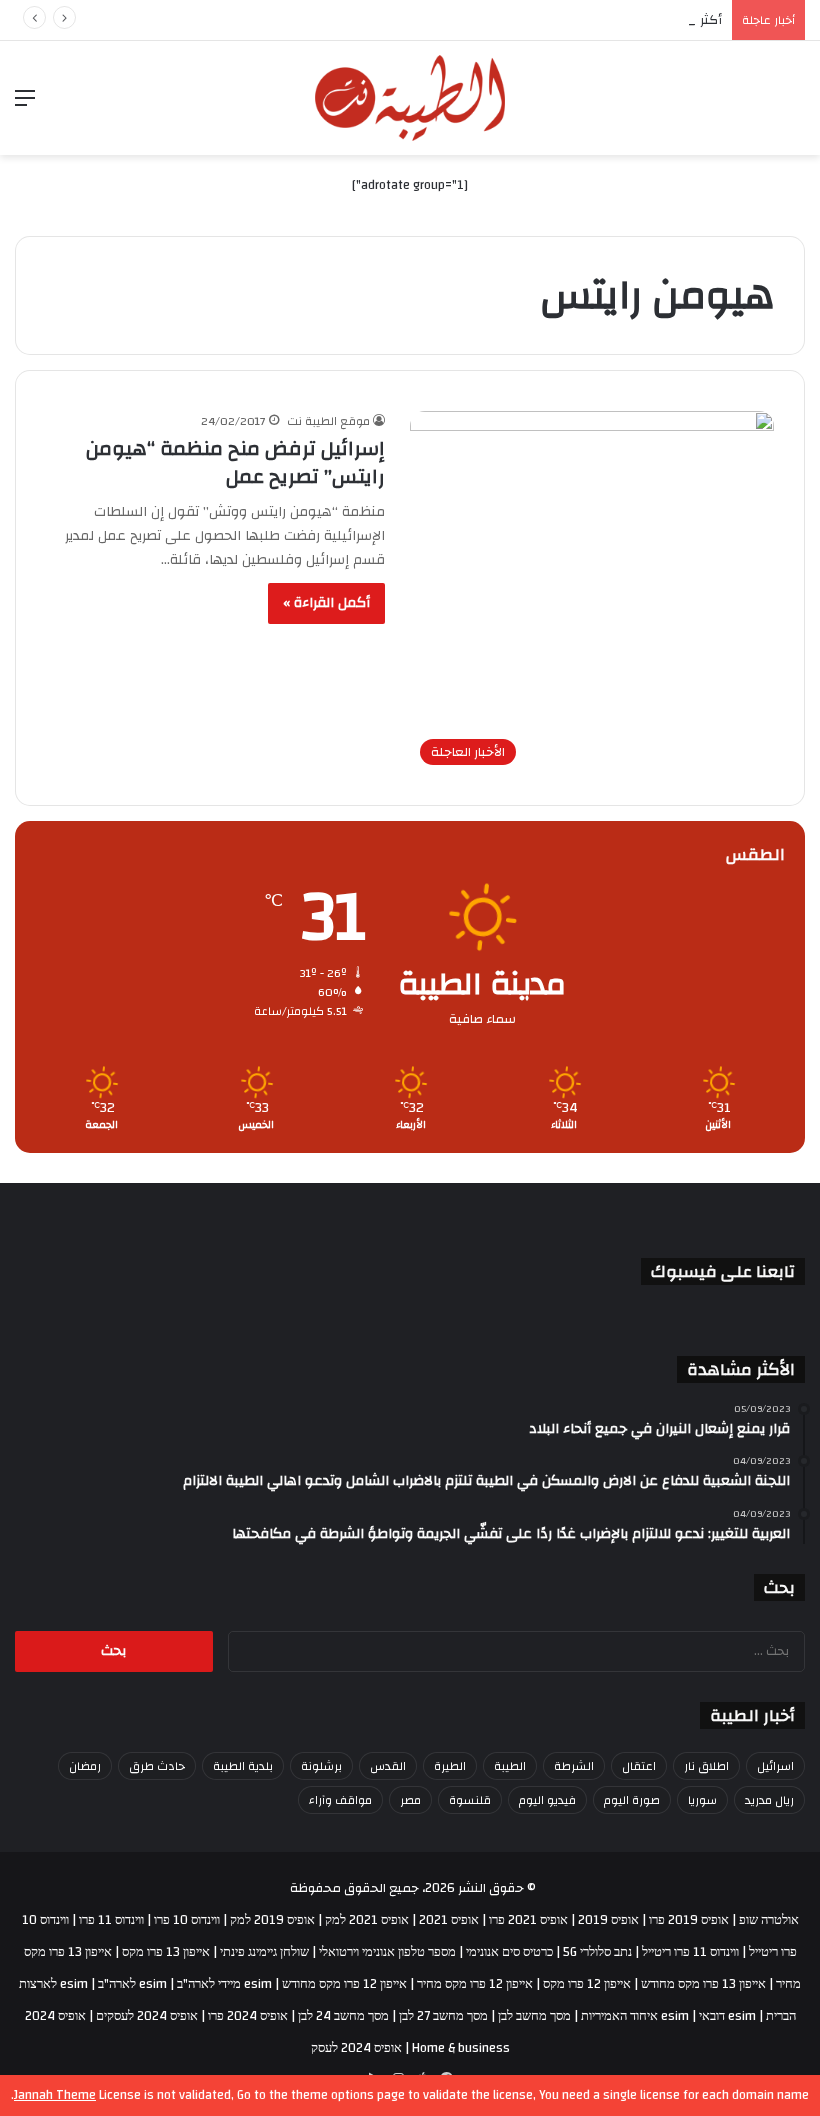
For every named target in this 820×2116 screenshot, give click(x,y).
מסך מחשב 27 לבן (443, 2016)
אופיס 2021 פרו (528, 1920)
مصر (410, 1800)
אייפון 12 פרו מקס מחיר (475, 1984)
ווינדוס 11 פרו (111, 1920)
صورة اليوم (632, 1800)
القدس (388, 1766)
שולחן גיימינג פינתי (264, 1952)
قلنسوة (470, 1800)
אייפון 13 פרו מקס (166, 1952)
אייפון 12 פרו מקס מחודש (344, 1984)
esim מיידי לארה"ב (224, 1984)
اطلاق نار (706, 1766)
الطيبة (510, 1766)
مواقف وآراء (340, 1800)
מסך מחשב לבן (534, 2016)
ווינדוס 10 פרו (187, 1920)
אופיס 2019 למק (272, 1920)
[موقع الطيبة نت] (410, 98)
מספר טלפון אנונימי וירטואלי (387, 1952)
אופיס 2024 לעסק (356, 2048)
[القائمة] (25, 105)
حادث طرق (157, 1766)
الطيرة (450, 1766)
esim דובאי (727, 2016)
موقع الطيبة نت (328, 421)
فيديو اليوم (547, 1800)
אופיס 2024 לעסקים (147, 2016)
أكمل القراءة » (326, 603)
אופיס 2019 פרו (689, 1920)
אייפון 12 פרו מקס (587, 1984)
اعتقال (639, 1766)
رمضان (85, 1766)
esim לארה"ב (132, 1984)
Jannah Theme (55, 2095)
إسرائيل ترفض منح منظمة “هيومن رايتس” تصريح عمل (235, 462)
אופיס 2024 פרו (248, 2016)
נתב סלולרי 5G (597, 1952)
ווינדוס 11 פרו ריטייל (690, 1952)
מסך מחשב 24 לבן (343, 2016)
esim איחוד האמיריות (635, 2016)
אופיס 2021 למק (367, 1920)
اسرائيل (775, 1766)
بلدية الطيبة (243, 1766)
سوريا (702, 1800)
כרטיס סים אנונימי (509, 1952)
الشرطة (574, 1766)
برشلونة (321, 1766)
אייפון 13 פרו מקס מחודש (703, 1984)
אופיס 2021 (449, 1920)
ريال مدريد (769, 1800)
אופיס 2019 (608, 1920)
